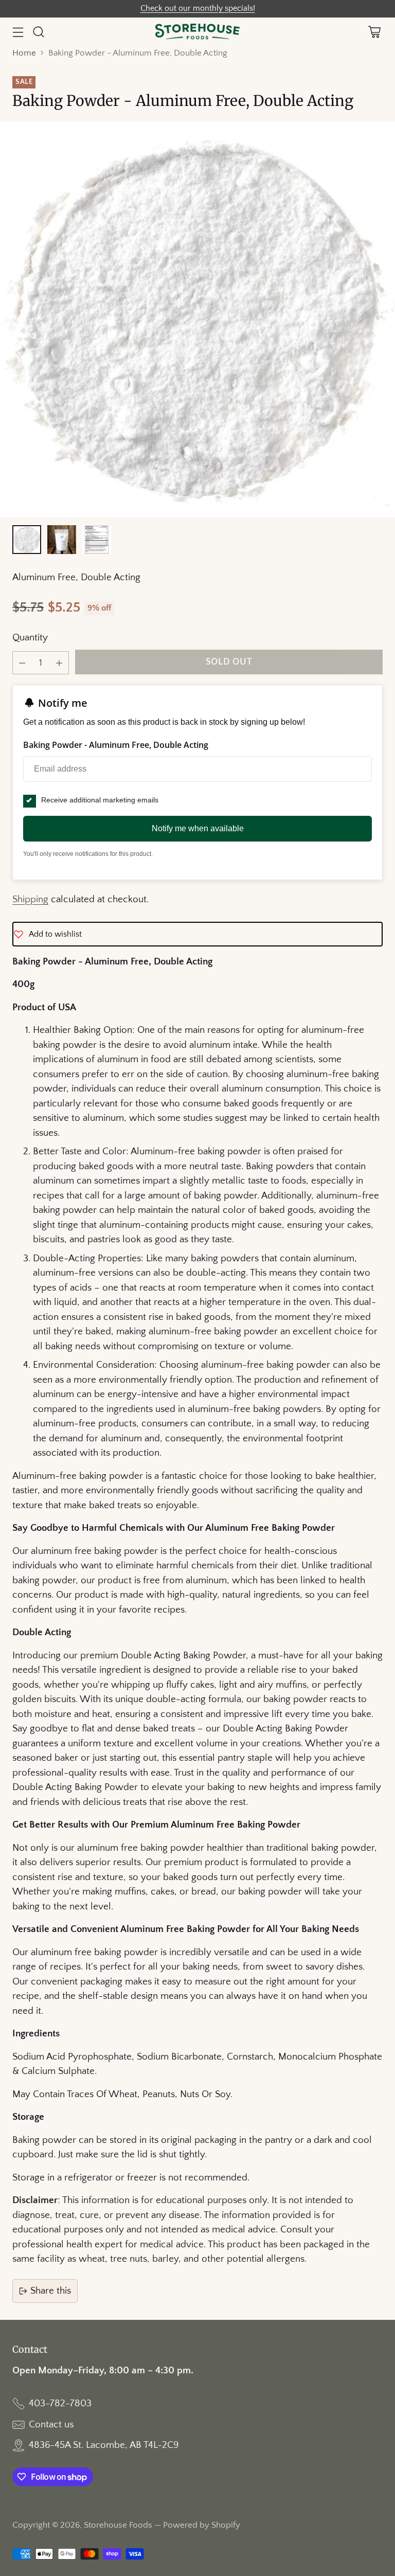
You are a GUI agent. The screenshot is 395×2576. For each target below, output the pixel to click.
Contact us (51, 2425)
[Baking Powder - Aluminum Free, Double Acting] (197, 319)
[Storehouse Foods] (198, 32)
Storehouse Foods (118, 2525)
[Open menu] (18, 32)
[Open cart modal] (374, 32)
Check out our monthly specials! (198, 8)
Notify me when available (198, 828)
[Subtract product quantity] (22, 663)
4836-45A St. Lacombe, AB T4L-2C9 (104, 2445)
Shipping (30, 899)
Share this (51, 2291)
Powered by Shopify (202, 2525)
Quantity (30, 638)
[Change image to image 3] (97, 540)
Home (24, 53)
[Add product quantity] (59, 663)
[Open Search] (38, 32)
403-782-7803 (60, 2403)
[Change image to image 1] (27, 540)
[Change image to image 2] (62, 540)
